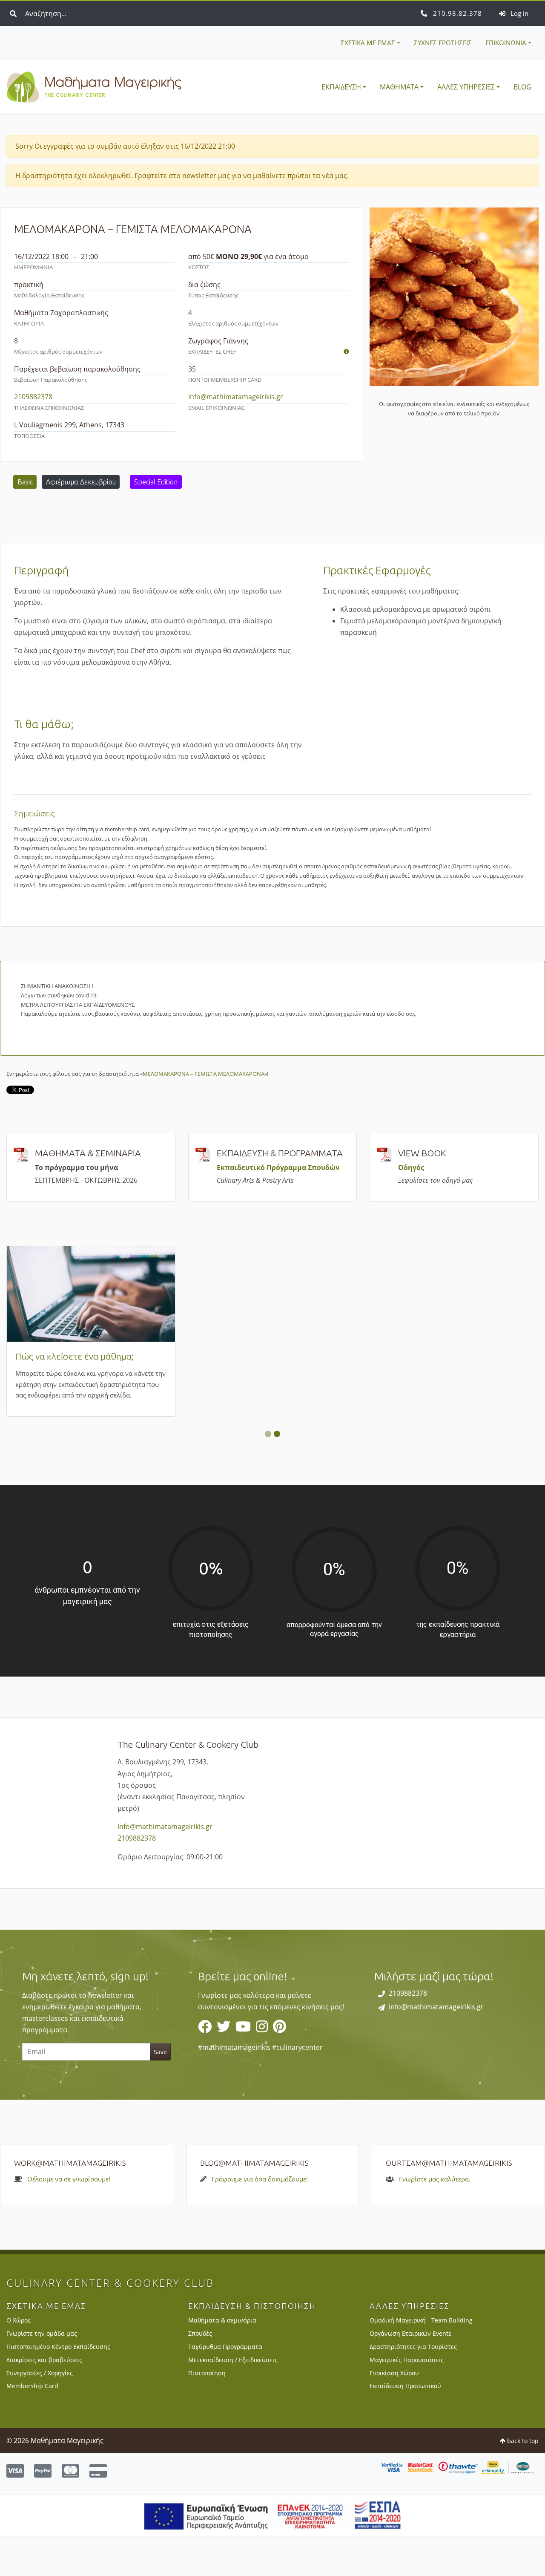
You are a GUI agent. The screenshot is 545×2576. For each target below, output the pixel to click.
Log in (519, 13)
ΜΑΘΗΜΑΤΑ (399, 87)
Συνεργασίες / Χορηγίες (40, 2412)
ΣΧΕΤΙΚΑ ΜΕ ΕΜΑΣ (368, 43)
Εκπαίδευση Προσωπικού (405, 2425)
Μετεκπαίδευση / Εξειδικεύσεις (233, 2399)
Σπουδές (200, 2373)
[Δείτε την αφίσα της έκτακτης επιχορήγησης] (273, 2554)
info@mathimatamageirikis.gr (236, 397)
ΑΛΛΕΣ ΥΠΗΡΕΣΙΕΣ (466, 87)
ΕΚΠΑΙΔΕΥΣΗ (341, 87)
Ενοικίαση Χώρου (394, 2412)
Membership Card (51, 1356)
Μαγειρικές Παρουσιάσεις (407, 2399)
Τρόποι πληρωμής (233, 1356)
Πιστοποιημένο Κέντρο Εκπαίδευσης (58, 2386)
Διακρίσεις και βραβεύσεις (44, 2399)
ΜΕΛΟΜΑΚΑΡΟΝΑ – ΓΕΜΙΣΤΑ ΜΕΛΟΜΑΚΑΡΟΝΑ (204, 1074)
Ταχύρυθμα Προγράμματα (225, 2386)
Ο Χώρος (19, 2360)
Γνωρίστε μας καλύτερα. (435, 2218)
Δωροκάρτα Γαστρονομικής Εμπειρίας (454, 1356)
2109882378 (456, 13)
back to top (522, 2480)
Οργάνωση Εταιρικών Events (410, 2373)
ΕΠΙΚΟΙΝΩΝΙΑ (506, 43)
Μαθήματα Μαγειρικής (94, 87)
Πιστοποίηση (207, 2412)
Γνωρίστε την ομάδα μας (42, 2373)
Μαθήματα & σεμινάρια (222, 2360)
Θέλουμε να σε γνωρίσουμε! (69, 2218)
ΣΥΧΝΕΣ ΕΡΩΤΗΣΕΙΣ (443, 43)
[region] (272, 2054)
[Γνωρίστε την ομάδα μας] (346, 352)
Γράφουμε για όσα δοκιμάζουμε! (260, 2218)
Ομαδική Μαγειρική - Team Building (421, 2360)
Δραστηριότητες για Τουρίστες (413, 2386)
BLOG (522, 87)
